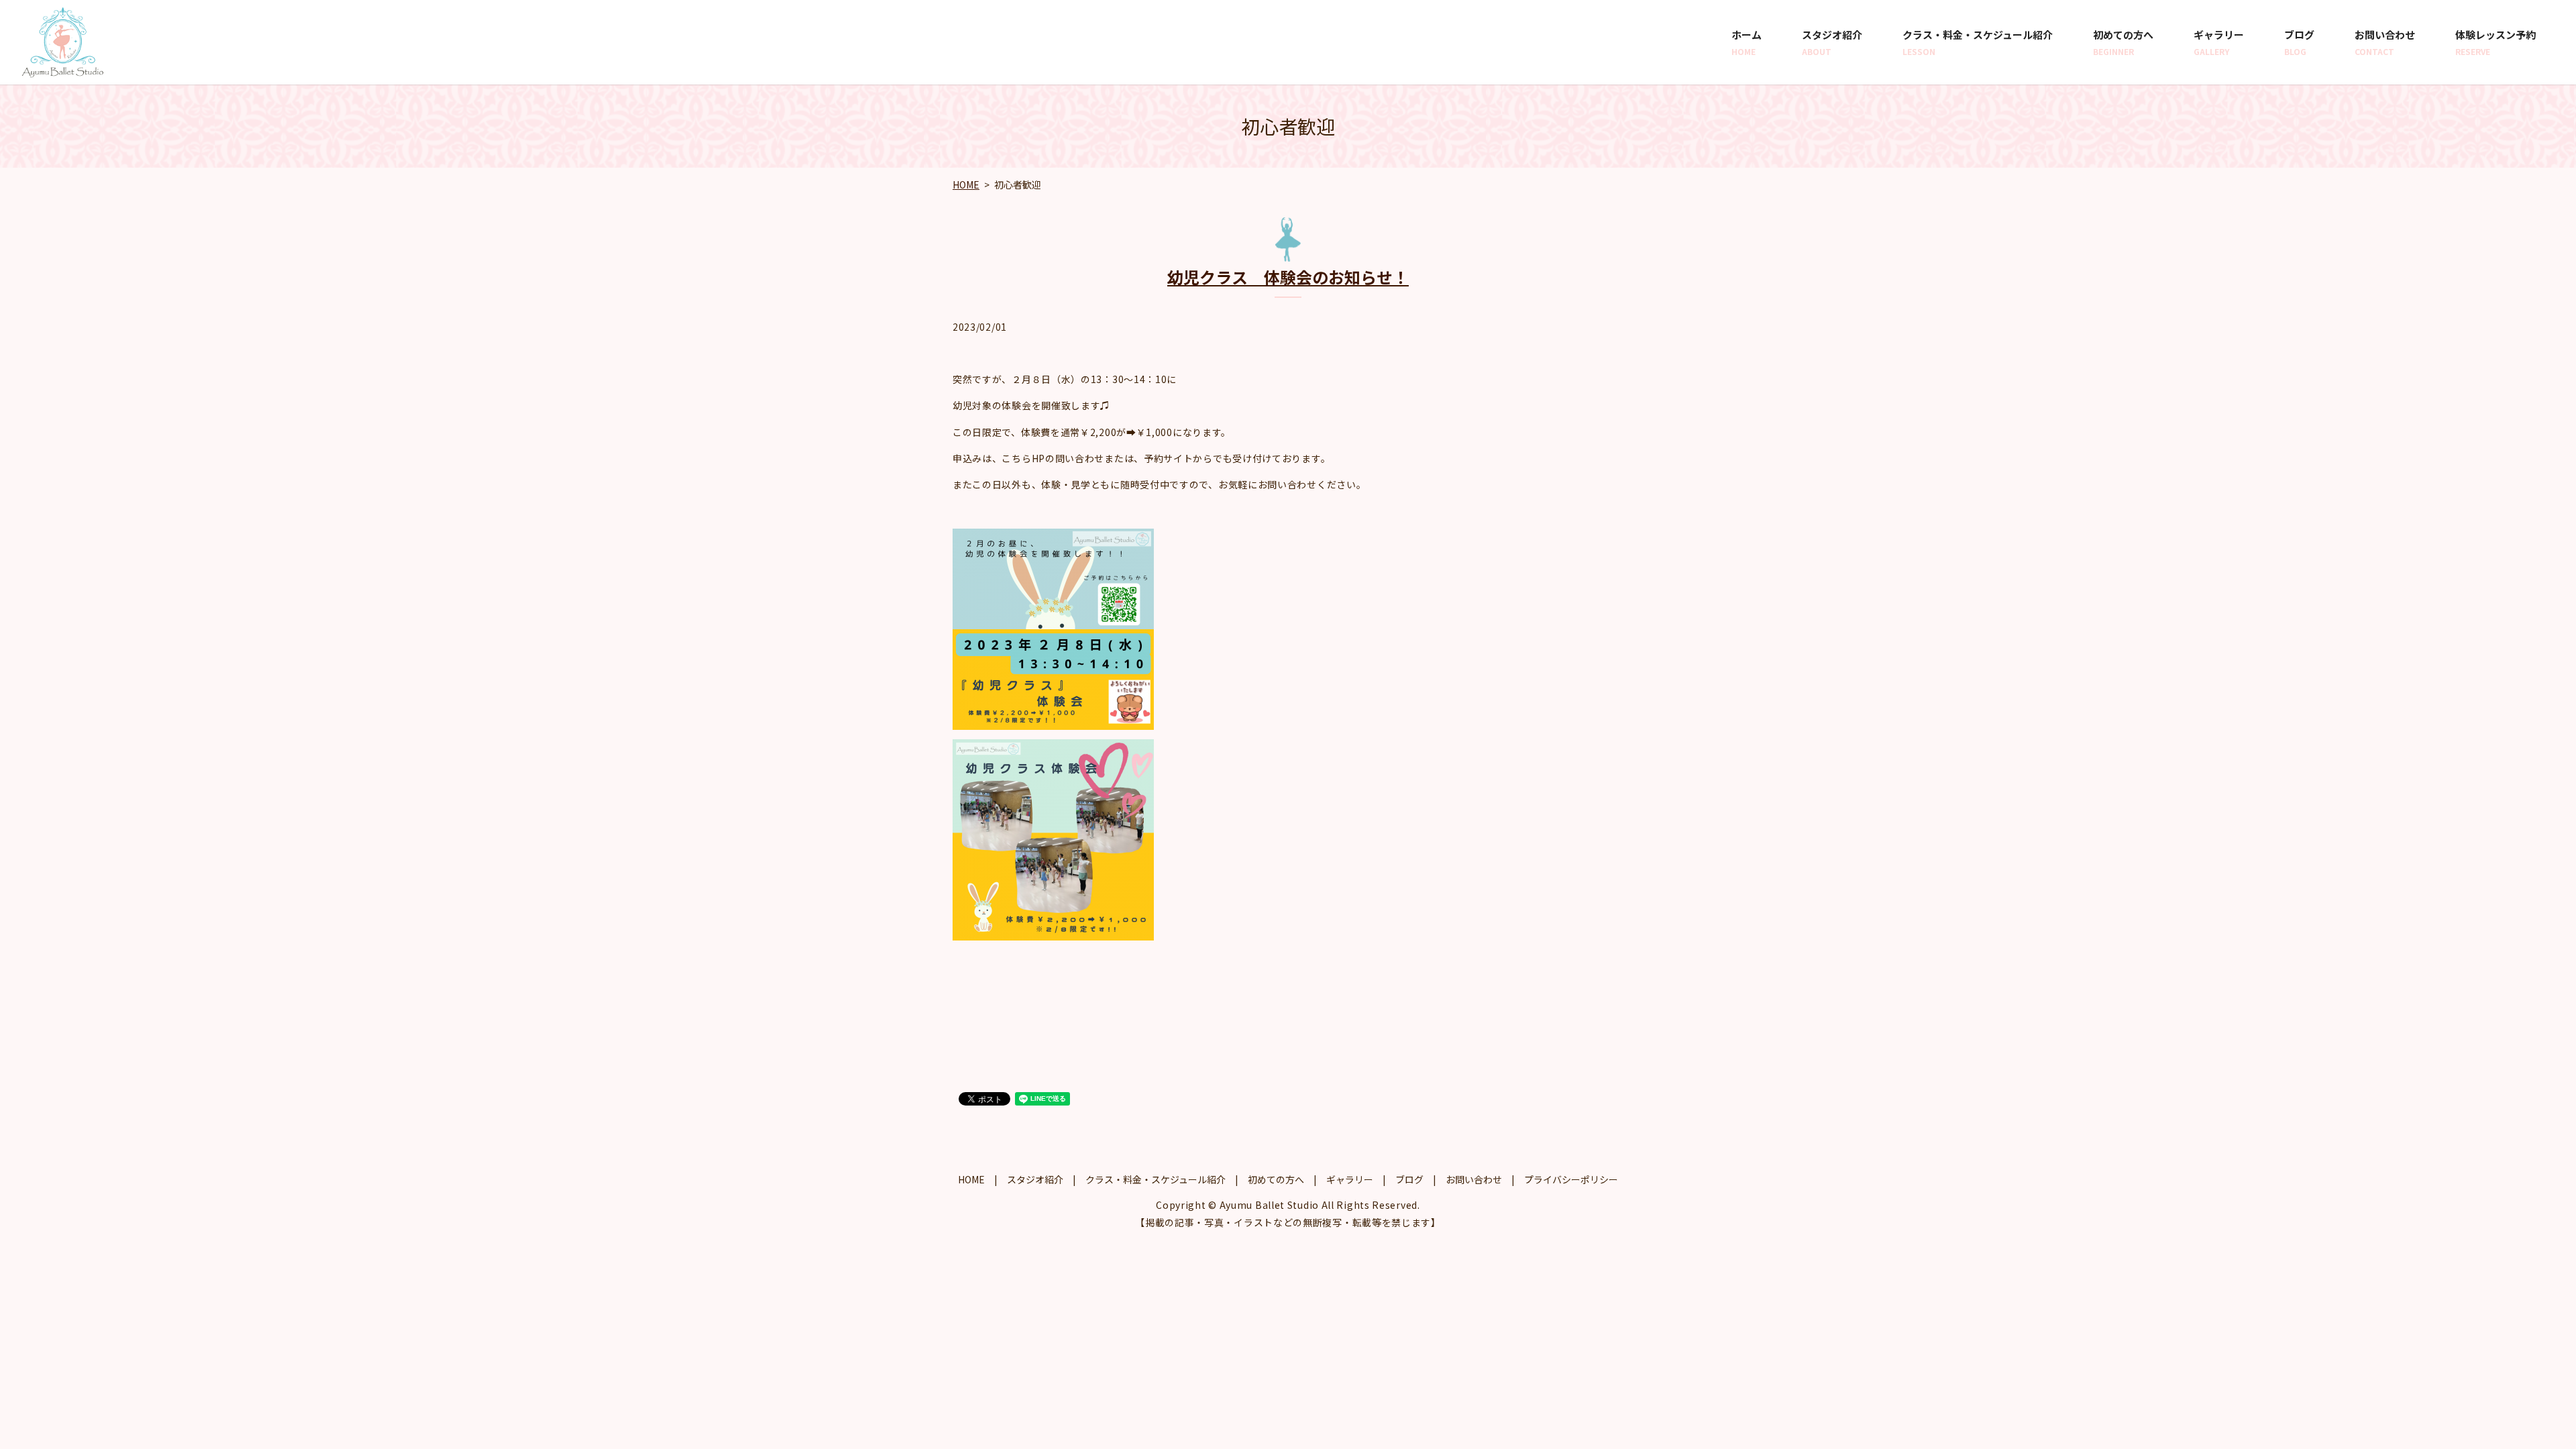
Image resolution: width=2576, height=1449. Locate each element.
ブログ (2299, 42)
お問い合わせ (2385, 42)
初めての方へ (2123, 42)
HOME (966, 184)
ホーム (1747, 42)
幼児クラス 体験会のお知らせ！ (1288, 277)
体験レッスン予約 (2495, 42)
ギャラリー (2219, 42)
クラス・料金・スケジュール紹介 (1978, 42)
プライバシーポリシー (1571, 1179)
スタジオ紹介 (1832, 42)
